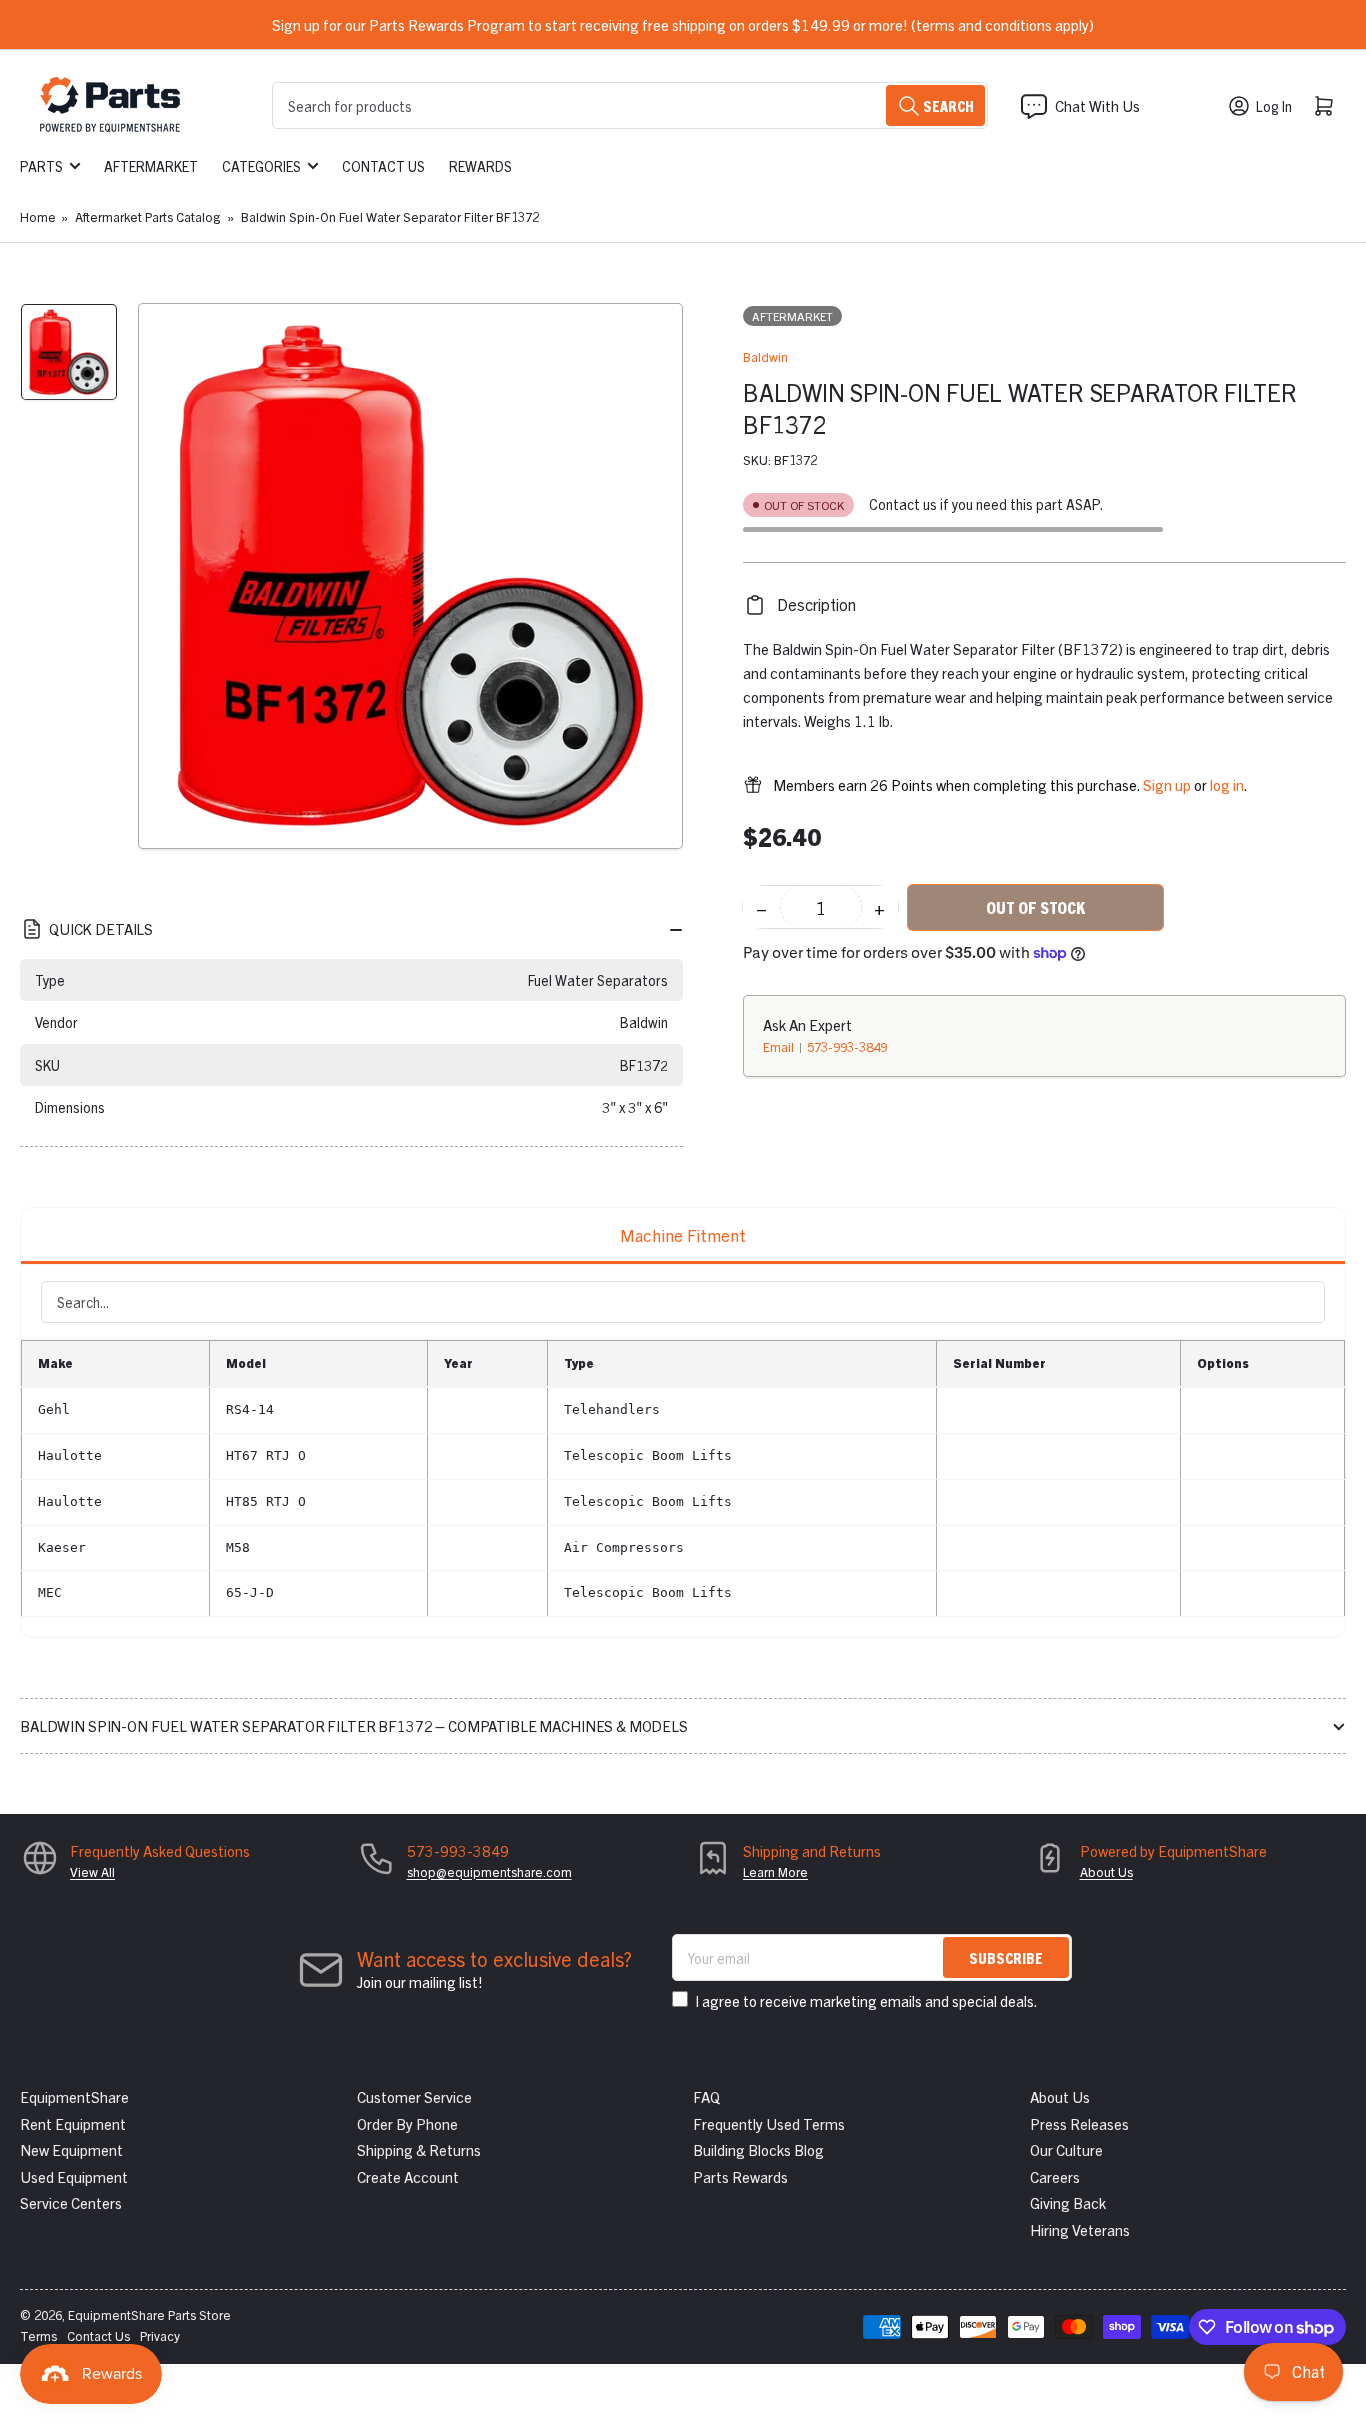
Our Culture (1066, 2149)
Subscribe (1006, 1957)
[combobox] (630, 105)
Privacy (160, 2335)
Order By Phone (407, 2123)
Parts (41, 166)
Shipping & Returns (419, 2149)
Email (780, 1046)
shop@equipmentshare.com (489, 1871)
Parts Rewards (740, 2176)
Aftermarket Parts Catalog (147, 216)
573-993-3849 (847, 1046)
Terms (38, 2335)
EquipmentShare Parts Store (149, 2314)
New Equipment (71, 2149)
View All (92, 1871)
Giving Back (1068, 2202)
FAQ (706, 2096)
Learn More (775, 1871)
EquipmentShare (74, 2096)
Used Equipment (74, 2176)
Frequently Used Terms (769, 2123)
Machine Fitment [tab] (683, 1234)
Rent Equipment (73, 2123)
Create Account (408, 2176)
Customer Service (414, 2096)
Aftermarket (151, 166)
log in (1227, 784)
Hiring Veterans (1080, 2229)
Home (38, 216)
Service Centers (71, 2202)
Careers (1055, 2176)
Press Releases (1079, 2123)
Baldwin (765, 356)
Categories (261, 166)
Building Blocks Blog (758, 2149)
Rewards (480, 166)
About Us (1106, 1871)
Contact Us (383, 166)
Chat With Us (1097, 105)
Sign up (1167, 784)
